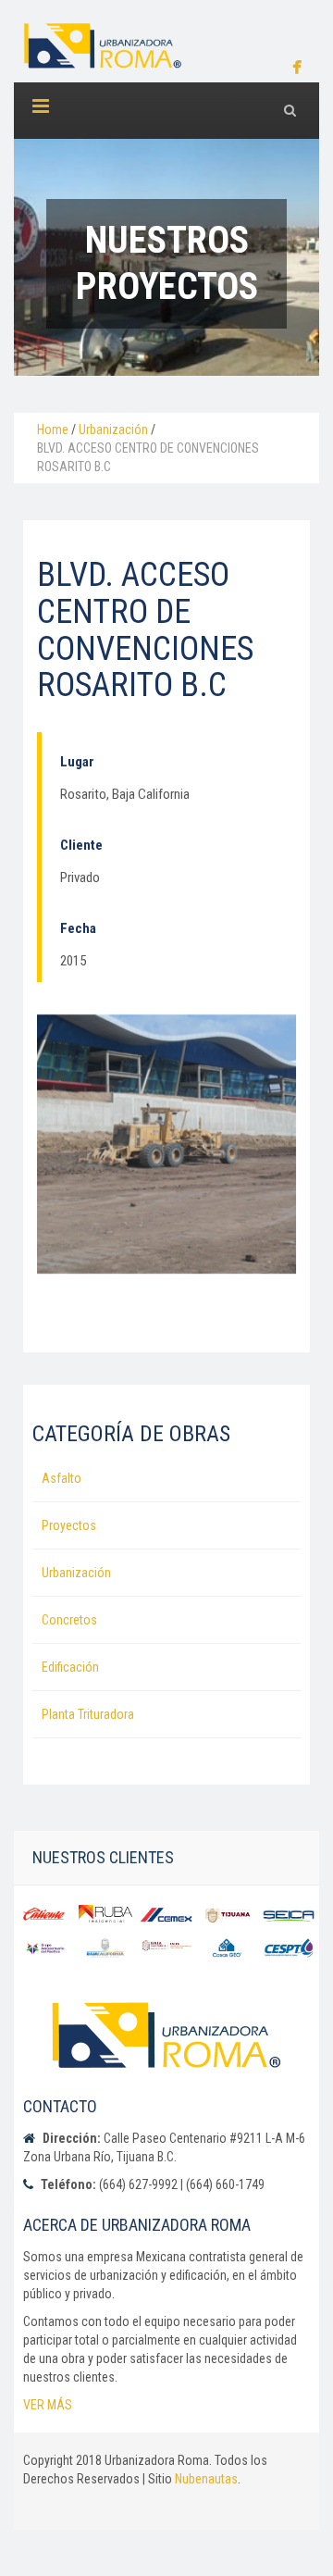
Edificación (70, 1667)
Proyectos (69, 1525)
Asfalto (62, 1478)
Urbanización (113, 429)
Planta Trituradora (88, 1714)
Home (53, 429)
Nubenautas (206, 2479)
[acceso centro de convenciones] (166, 1144)
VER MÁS (48, 2405)
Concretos (69, 1620)
